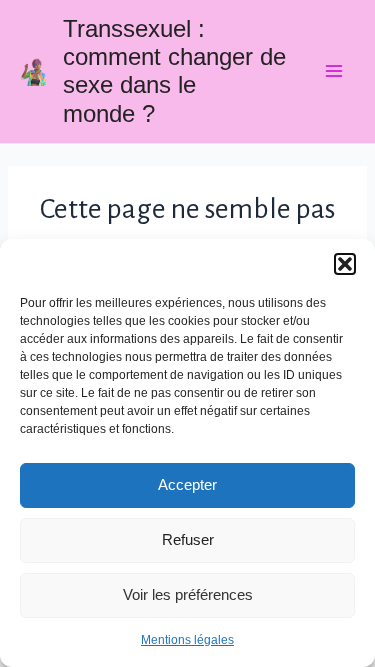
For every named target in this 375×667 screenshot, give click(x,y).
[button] (345, 264)
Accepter (187, 484)
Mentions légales (187, 640)
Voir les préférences (188, 594)
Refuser (188, 539)
